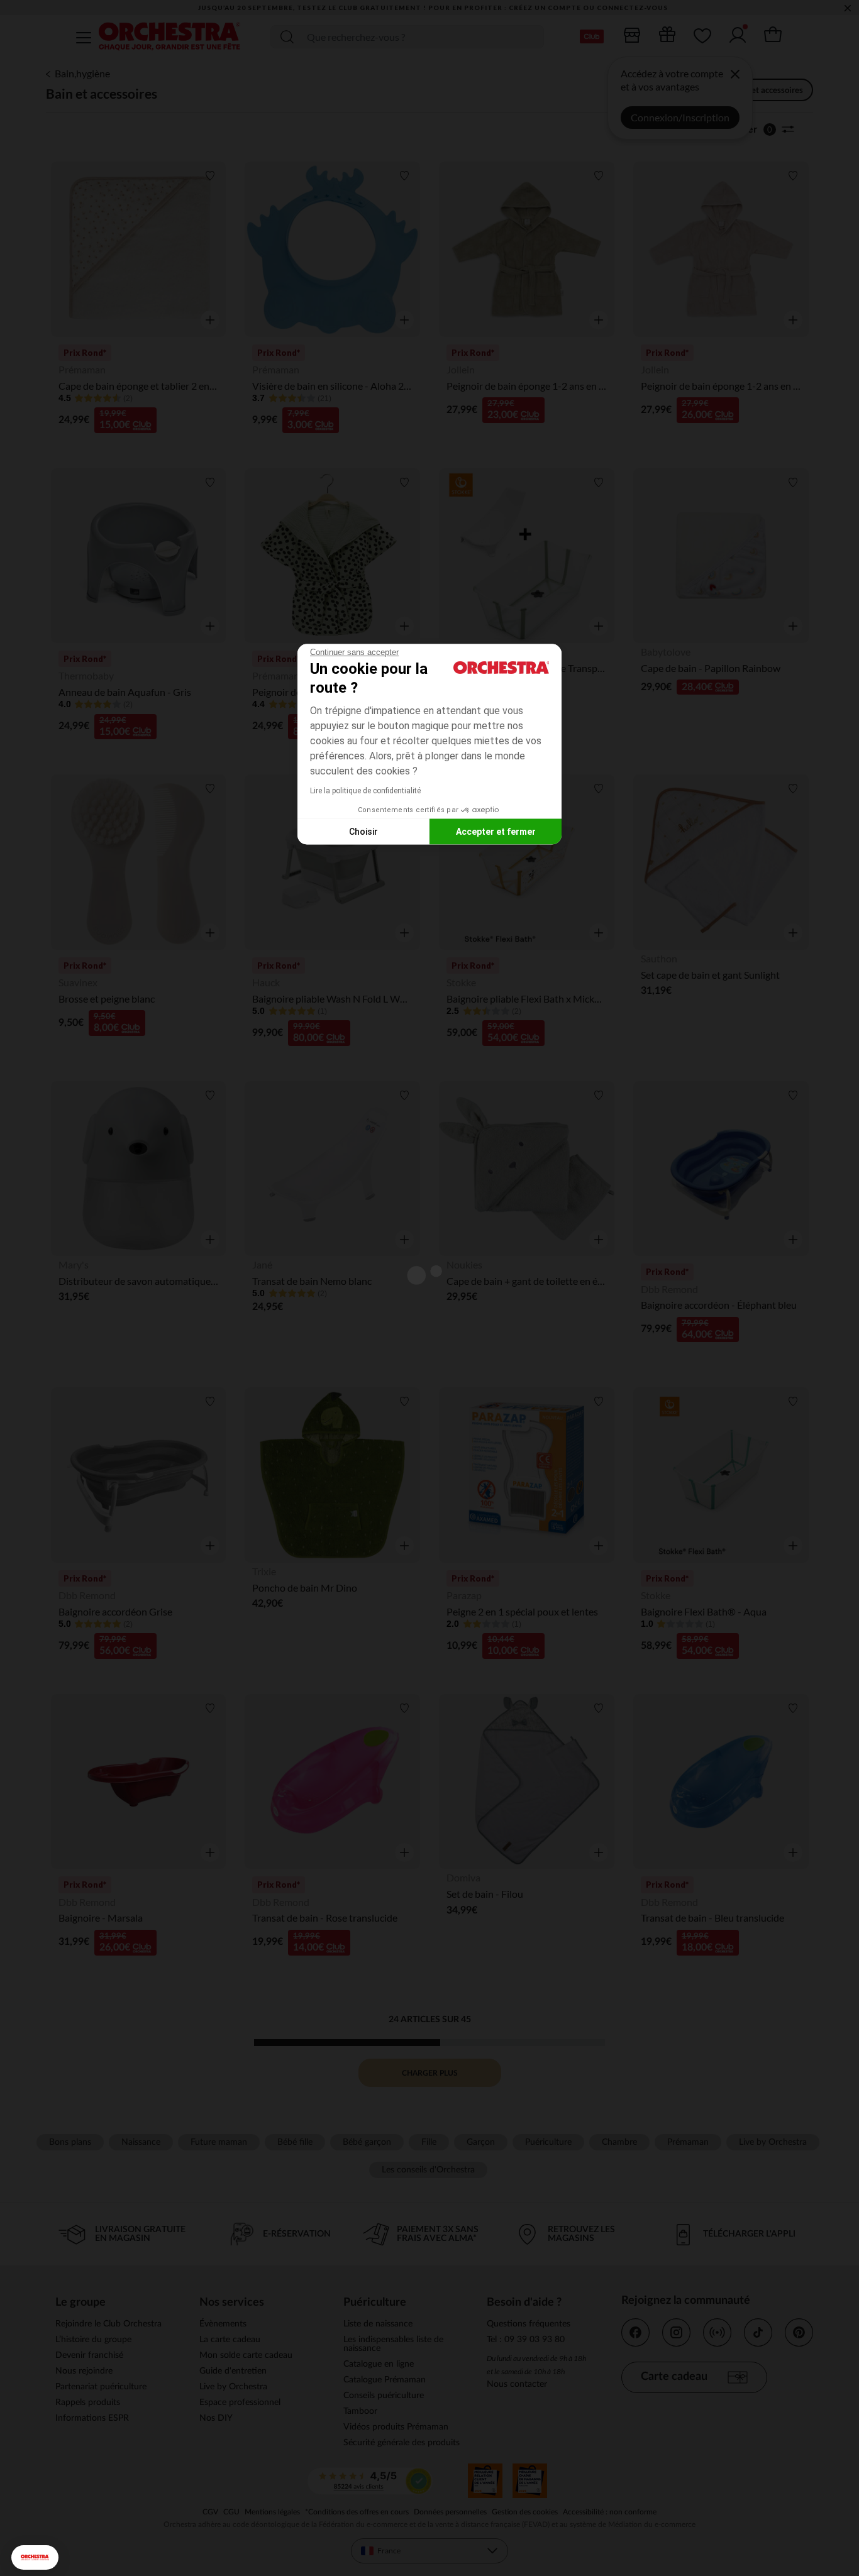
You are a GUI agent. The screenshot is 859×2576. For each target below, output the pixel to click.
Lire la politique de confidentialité (365, 791)
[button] (35, 2557)
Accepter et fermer (496, 831)
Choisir (363, 831)
